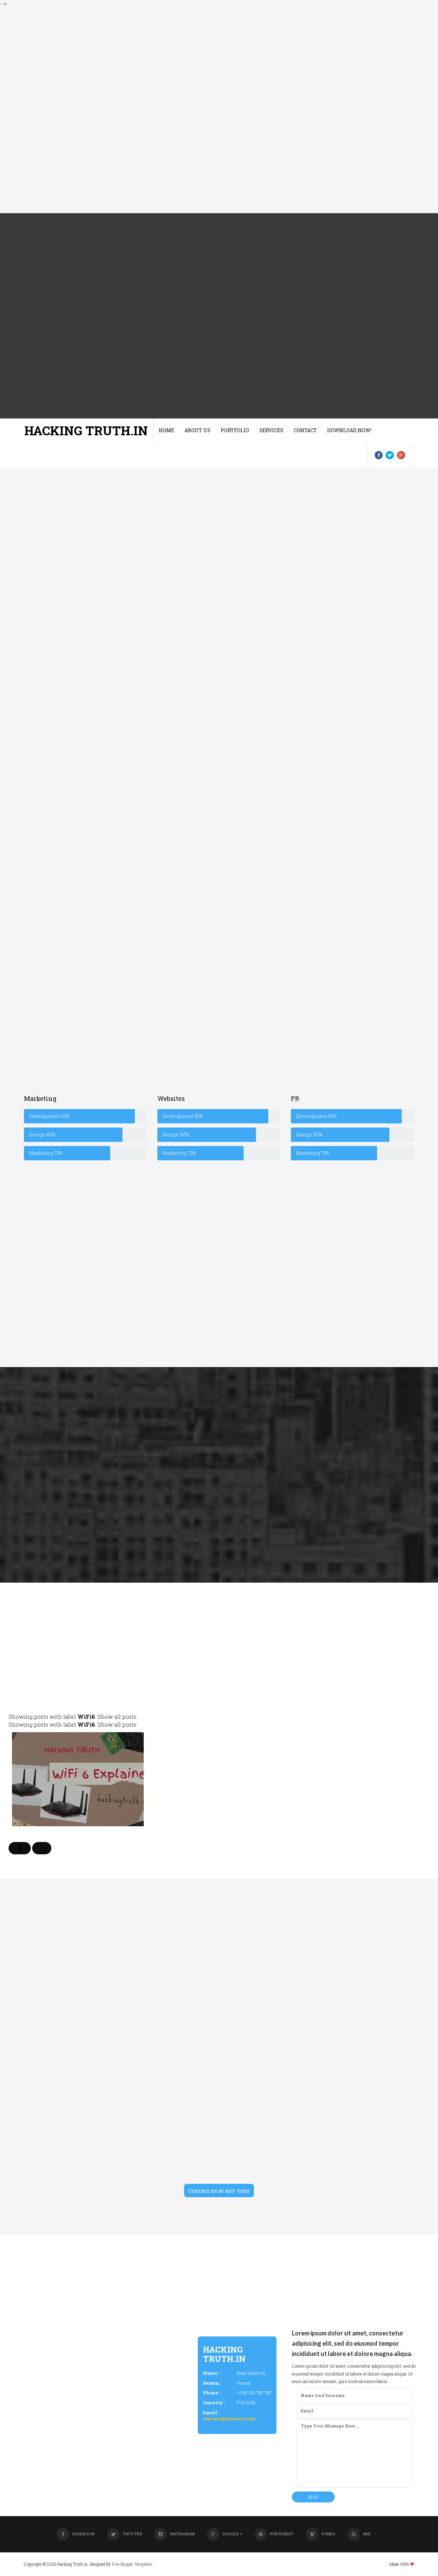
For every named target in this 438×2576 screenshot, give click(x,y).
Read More (78, 1821)
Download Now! (349, 430)
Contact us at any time (219, 2191)
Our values (219, 632)
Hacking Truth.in (86, 430)
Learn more (86, 681)
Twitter (132, 2534)
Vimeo (328, 2534)
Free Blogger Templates (132, 2564)
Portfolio (235, 430)
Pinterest (282, 2534)
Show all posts (117, 1717)
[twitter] (390, 455)
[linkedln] (100, 926)
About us (197, 430)
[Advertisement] (205, 111)
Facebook (83, 2534)
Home (166, 430)
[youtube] (118, 926)
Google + (232, 2534)
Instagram (182, 2534)
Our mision (86, 632)
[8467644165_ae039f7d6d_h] (85, 861)
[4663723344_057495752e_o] (217, 865)
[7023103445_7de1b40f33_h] (348, 890)
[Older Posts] (42, 1848)
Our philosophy (352, 632)
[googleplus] (401, 455)
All (136, 1692)
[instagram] (83, 926)
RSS (366, 2534)
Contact (305, 430)
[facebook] (379, 455)
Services (271, 430)
